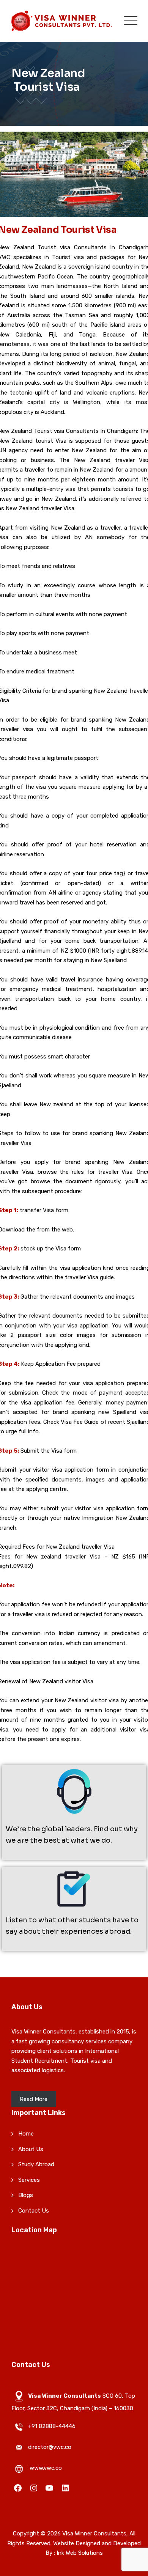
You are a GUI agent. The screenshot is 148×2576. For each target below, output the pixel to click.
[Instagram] (34, 2487)
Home (26, 2134)
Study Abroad (36, 2164)
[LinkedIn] (65, 2487)
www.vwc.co (46, 2468)
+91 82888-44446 (52, 2426)
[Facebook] (18, 2487)
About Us (31, 2149)
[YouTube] (49, 2487)
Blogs (26, 2195)
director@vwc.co (50, 2447)
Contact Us (34, 2211)
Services (29, 2180)
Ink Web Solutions (80, 2553)
